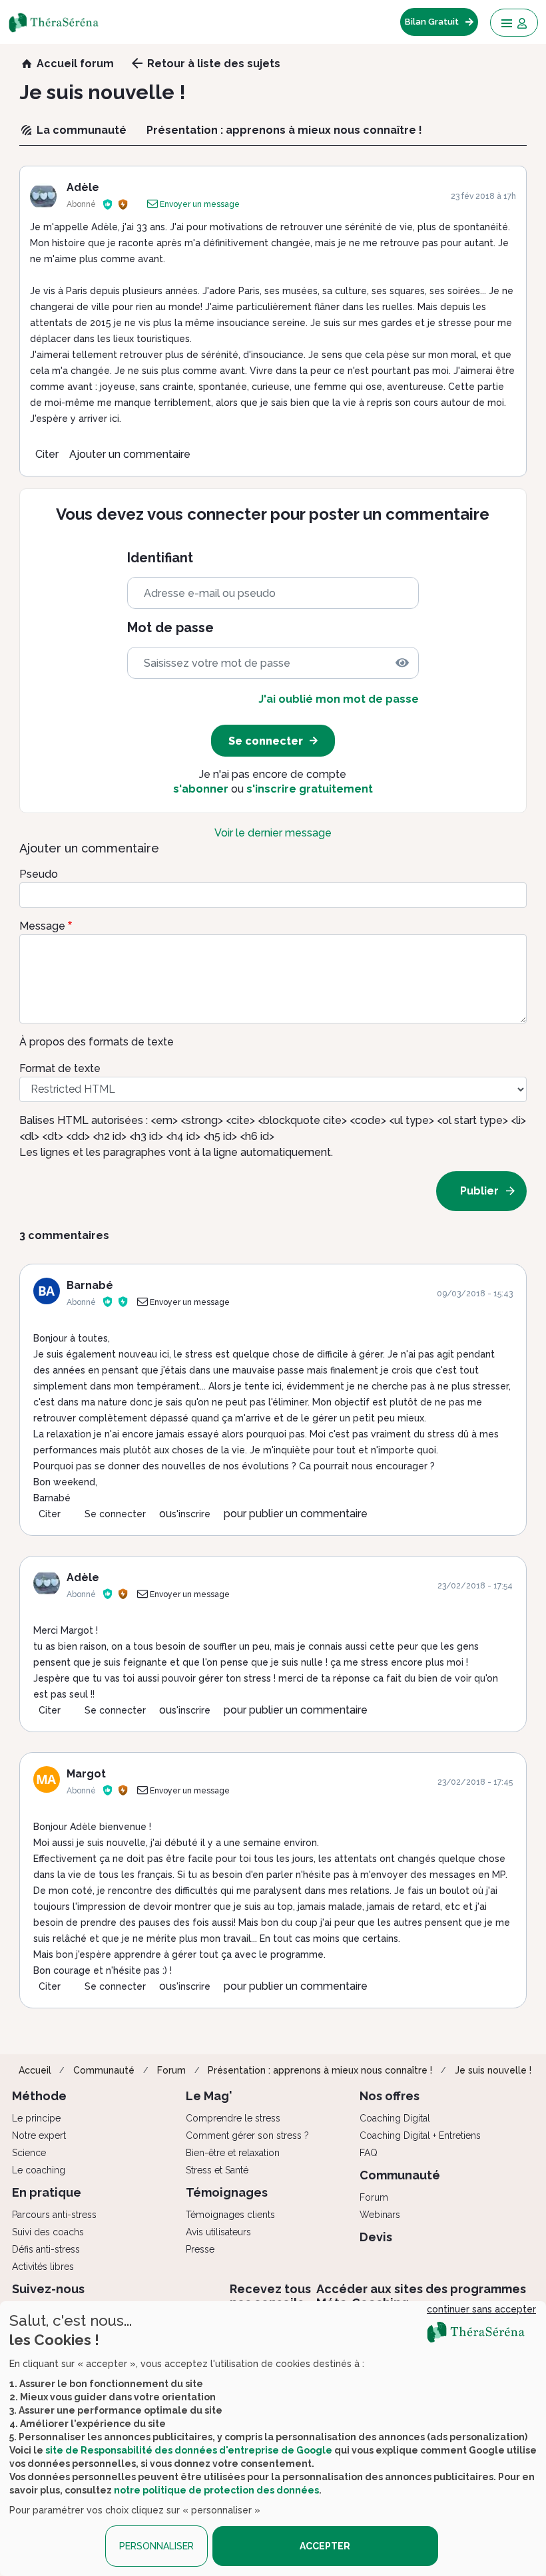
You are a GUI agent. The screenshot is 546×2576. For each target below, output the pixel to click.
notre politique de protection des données (216, 2490)
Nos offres (390, 2096)
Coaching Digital (395, 2118)
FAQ (369, 2153)
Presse (200, 2249)
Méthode (39, 2096)
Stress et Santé (217, 2170)
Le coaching (39, 2170)
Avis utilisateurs (218, 2232)
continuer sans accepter (481, 2309)
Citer (47, 454)
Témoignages (227, 2192)
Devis (376, 2237)
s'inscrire (191, 1514)
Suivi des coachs (48, 2232)
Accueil (35, 2070)
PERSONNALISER (156, 2546)
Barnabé (90, 1285)
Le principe (36, 2118)
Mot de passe (170, 628)
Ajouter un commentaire (130, 454)
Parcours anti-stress (54, 2215)
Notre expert (39, 2135)
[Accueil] (62, 22)
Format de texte (60, 1068)
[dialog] (273, 2439)
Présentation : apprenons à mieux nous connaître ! (320, 2070)
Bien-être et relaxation (233, 2153)
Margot (86, 1774)
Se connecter (115, 1514)
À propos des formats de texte (97, 1042)
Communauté (104, 2070)
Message (42, 926)
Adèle (83, 187)
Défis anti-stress (46, 2249)
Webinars (380, 2215)
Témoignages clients (230, 2215)
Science (29, 2153)
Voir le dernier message (273, 833)
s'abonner (201, 789)
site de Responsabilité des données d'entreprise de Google (189, 2450)
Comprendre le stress (233, 2118)
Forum (171, 2070)
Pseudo (39, 874)
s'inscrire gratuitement (310, 789)
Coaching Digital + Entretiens (420, 2135)
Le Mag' (209, 2096)
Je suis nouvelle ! (493, 2070)
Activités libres (43, 2267)
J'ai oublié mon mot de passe (339, 699)
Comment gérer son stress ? (247, 2135)
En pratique (47, 2192)
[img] (402, 663)
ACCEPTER (325, 2546)
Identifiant (160, 558)
